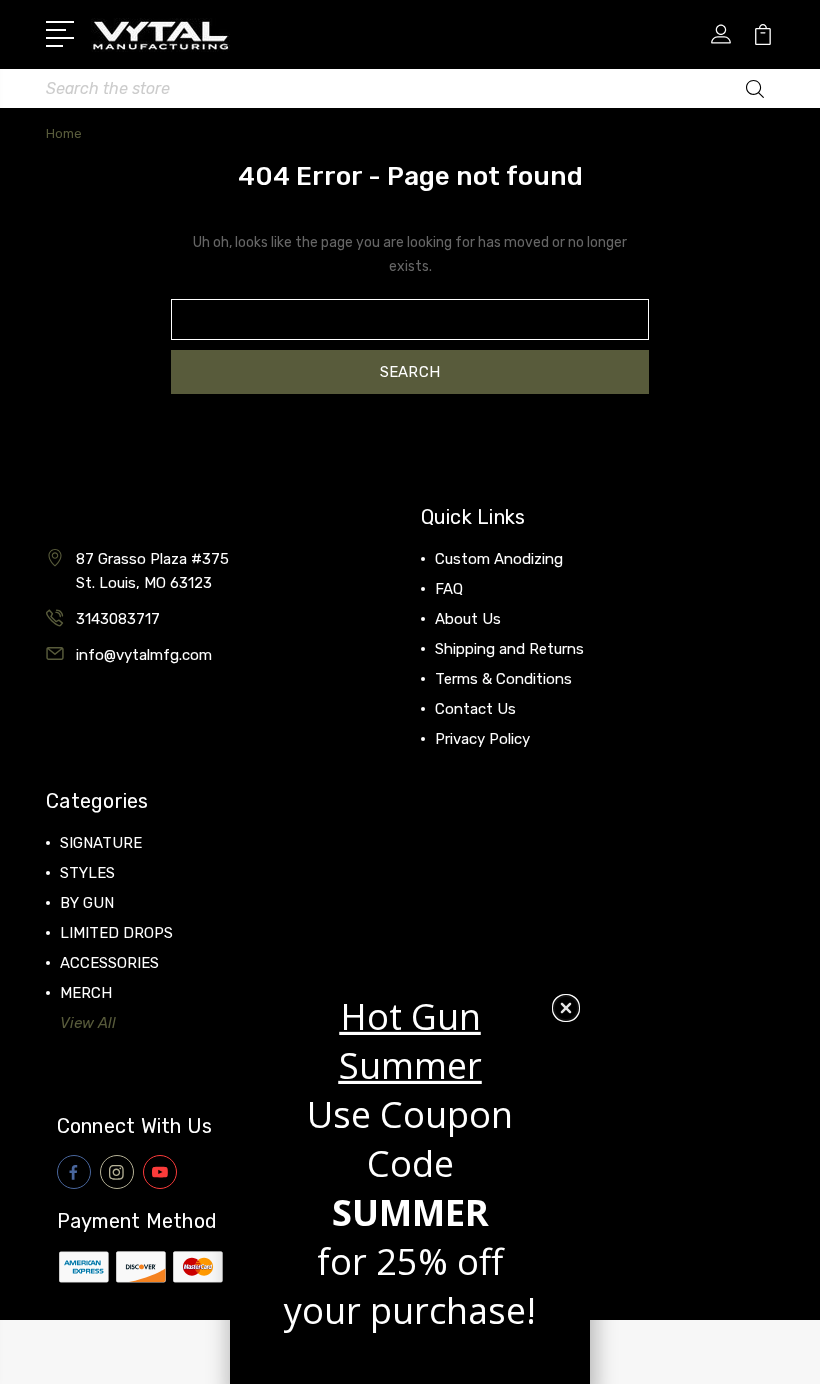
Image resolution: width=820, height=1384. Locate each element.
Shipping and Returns (509, 649)
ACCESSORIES (109, 963)
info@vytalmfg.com (144, 655)
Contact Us (475, 709)
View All (88, 1023)
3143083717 (118, 619)
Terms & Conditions (503, 679)
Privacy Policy (482, 739)
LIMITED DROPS (116, 933)
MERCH (86, 993)
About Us (468, 619)
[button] (566, 1008)
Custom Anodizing (499, 559)
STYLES (87, 873)
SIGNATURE (101, 843)
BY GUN (87, 903)
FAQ (449, 589)
